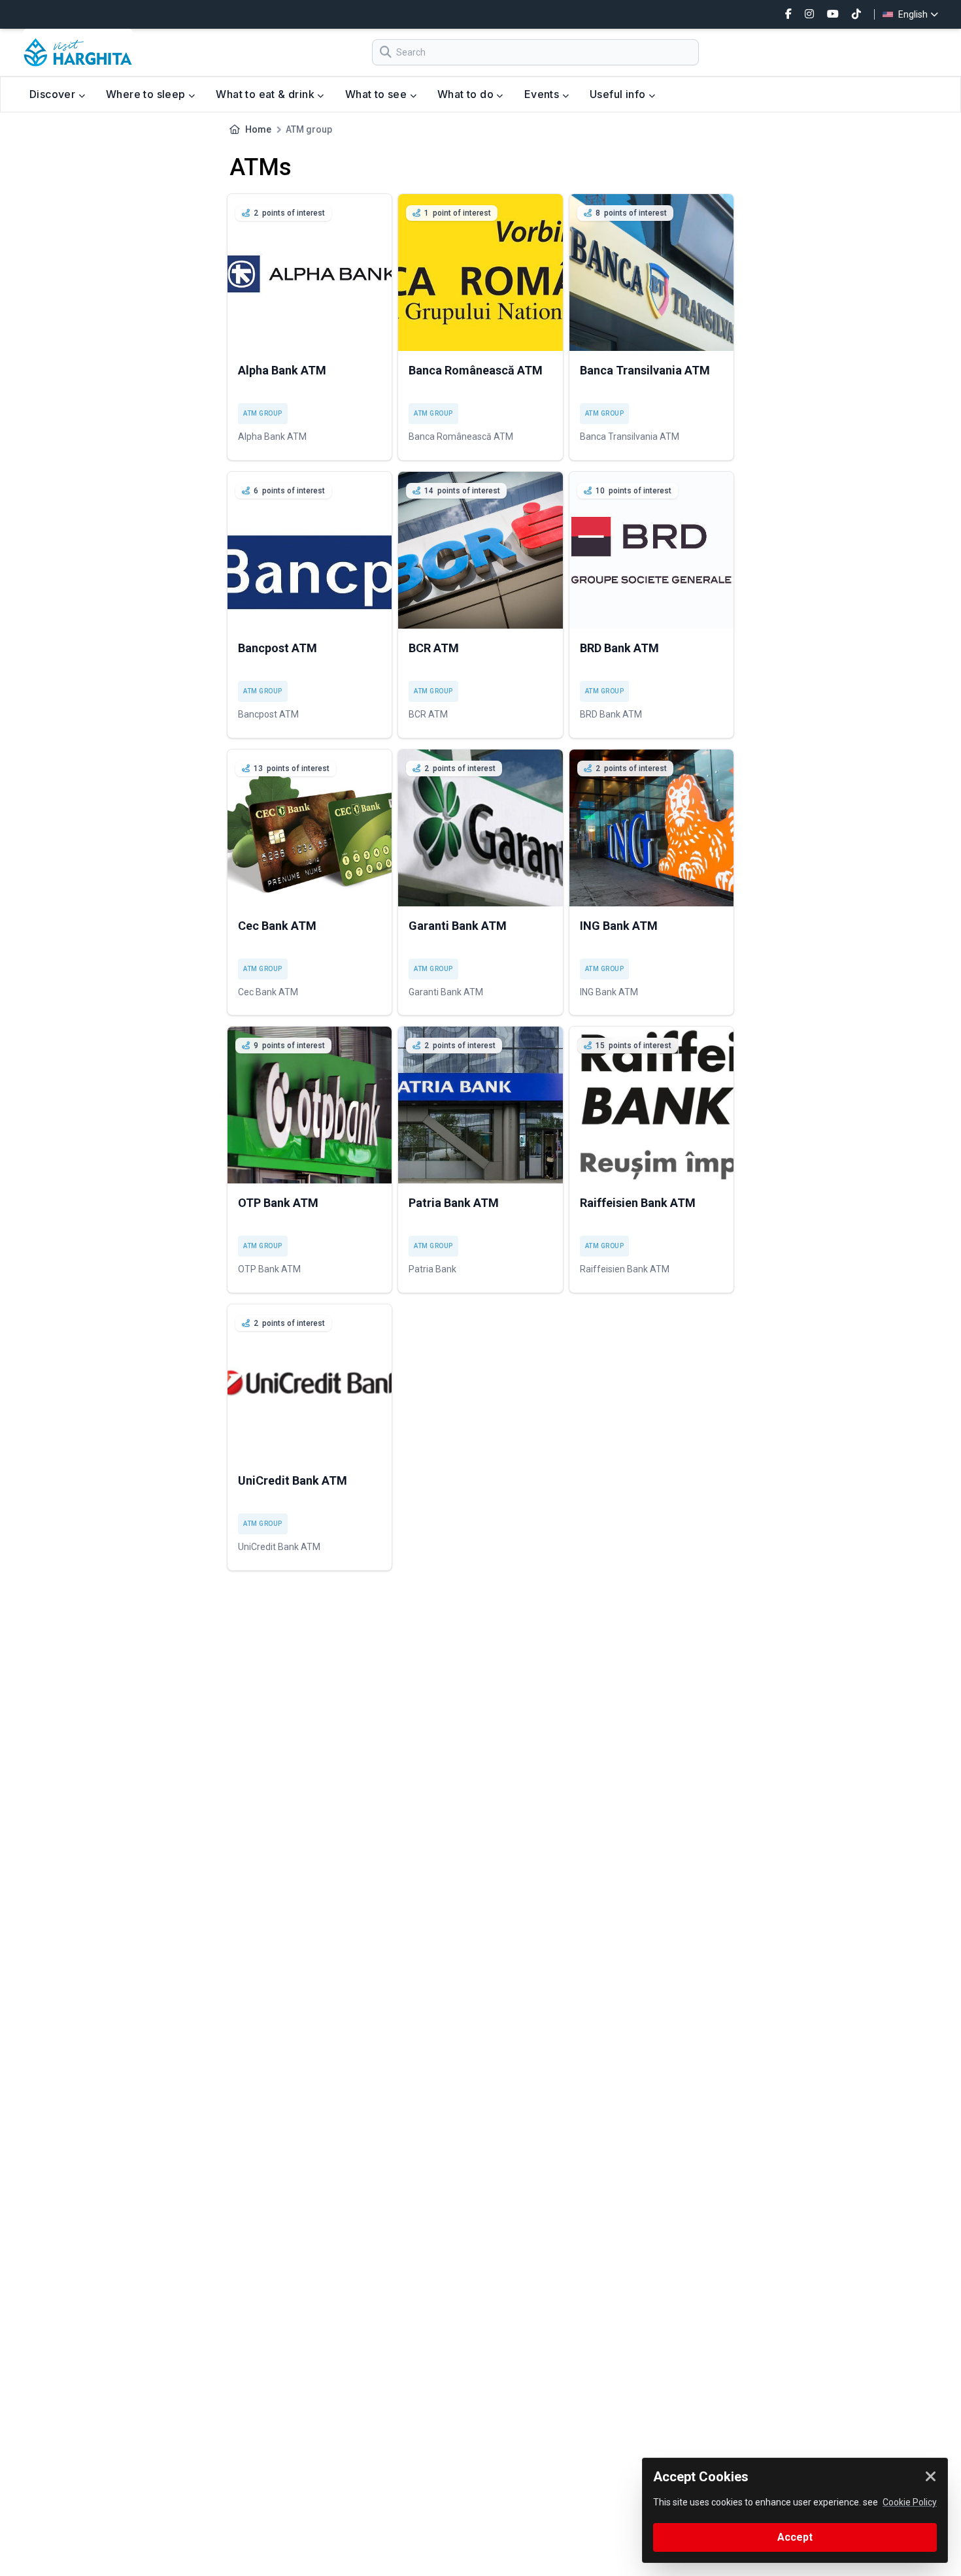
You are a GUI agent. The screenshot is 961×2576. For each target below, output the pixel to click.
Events (543, 94)
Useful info (619, 94)
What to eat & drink (266, 94)
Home (258, 129)
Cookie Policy (910, 2502)
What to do (467, 94)
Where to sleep (147, 94)
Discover (54, 94)
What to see (378, 94)
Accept (795, 2537)
